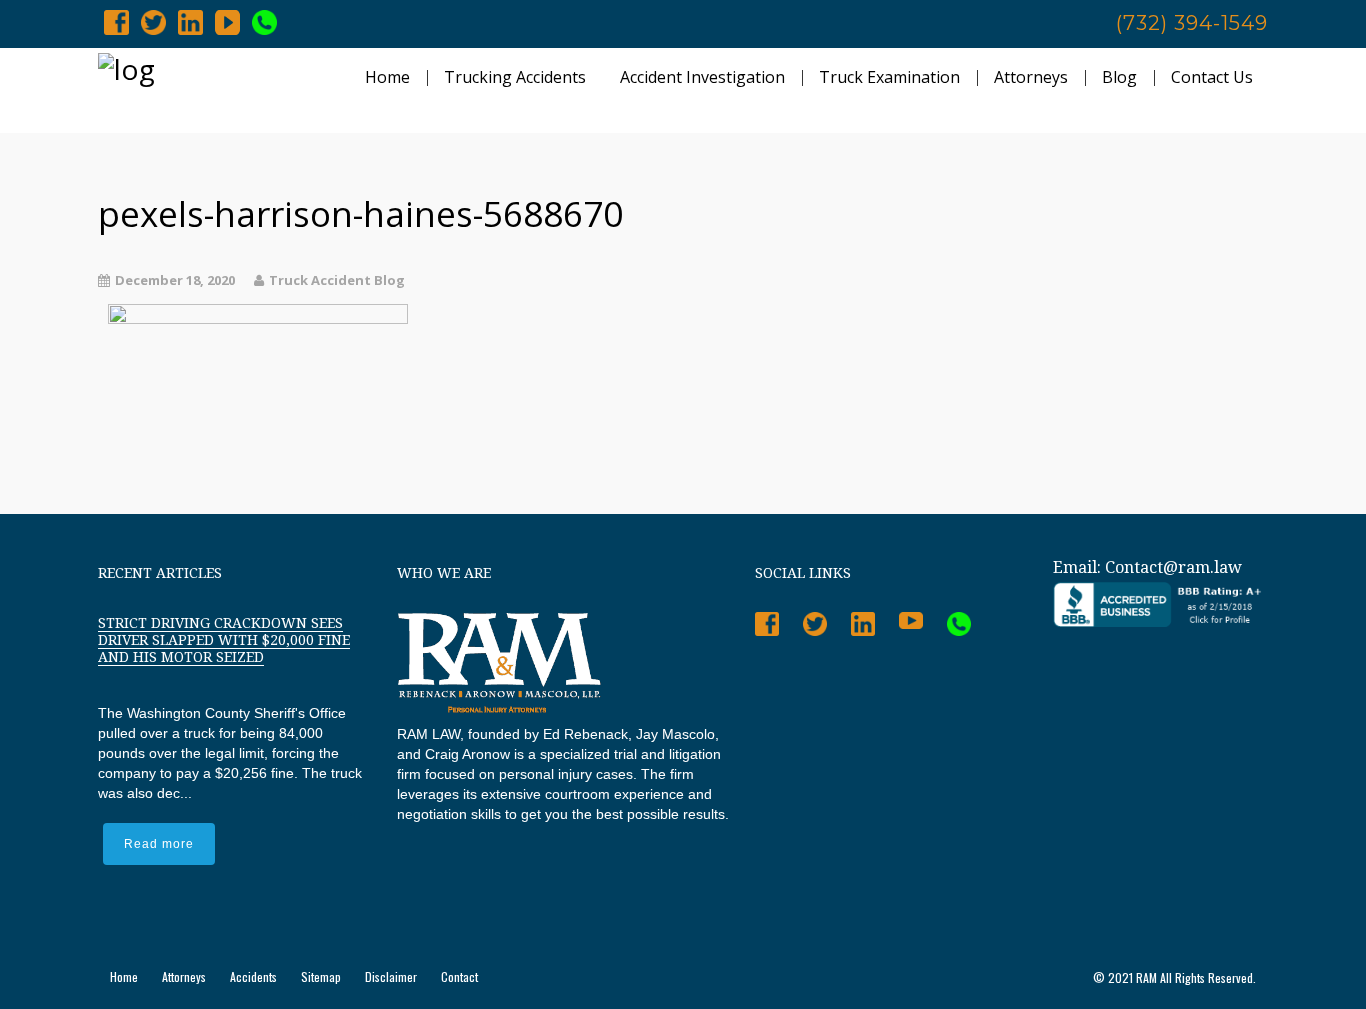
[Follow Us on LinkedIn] (190, 22)
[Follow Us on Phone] (264, 22)
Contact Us (1212, 77)
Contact (459, 976)
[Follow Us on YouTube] (227, 22)
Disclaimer (391, 976)
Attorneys (1031, 77)
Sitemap (321, 976)
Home (387, 77)
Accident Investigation (702, 77)
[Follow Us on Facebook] (116, 22)
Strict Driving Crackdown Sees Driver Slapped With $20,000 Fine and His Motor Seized (224, 640)
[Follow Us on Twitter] (153, 22)
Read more (159, 844)
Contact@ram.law (1173, 567)
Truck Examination (889, 77)
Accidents (253, 976)
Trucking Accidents (515, 77)
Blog (1119, 77)
